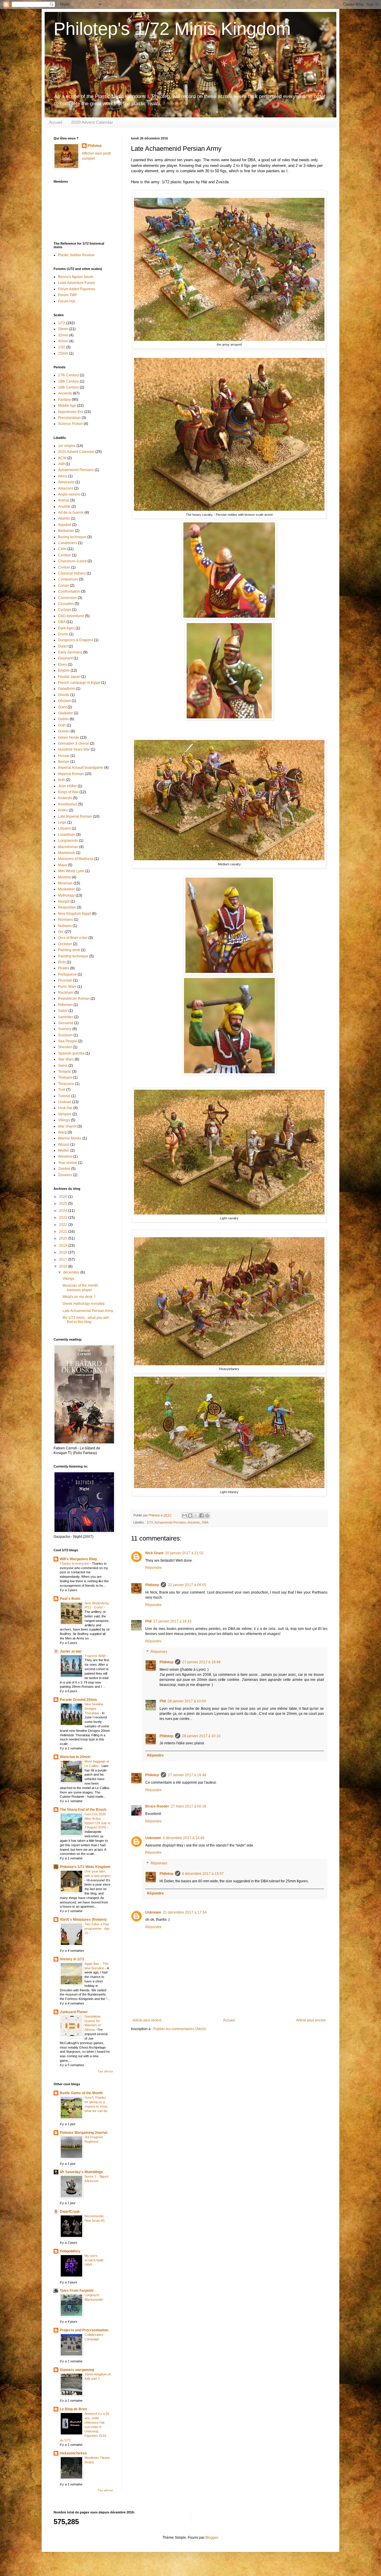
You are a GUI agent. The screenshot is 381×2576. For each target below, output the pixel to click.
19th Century (68, 387)
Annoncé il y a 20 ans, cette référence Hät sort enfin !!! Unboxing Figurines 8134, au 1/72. (85, 2427)
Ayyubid (65, 525)
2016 (64, 1266)
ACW (62, 458)
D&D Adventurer (71, 616)
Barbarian (66, 531)
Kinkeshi (65, 798)
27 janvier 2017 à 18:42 (172, 1621)
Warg (62, 1132)
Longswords (68, 841)
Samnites (66, 1017)
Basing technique (72, 537)
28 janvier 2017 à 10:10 (201, 1736)
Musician (65, 883)
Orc (61, 932)
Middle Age (67, 406)
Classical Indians (72, 573)
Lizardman (67, 835)
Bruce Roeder (157, 1806)
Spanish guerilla (71, 1053)
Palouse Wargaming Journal (84, 2133)
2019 (64, 1246)
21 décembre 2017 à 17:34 (185, 1912)
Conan (64, 586)
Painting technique (73, 956)
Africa (63, 476)
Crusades (66, 604)
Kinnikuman (68, 804)
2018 (64, 1252)
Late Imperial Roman (75, 816)
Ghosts (64, 695)
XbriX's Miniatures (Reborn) (83, 1920)
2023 (64, 1218)
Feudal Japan (69, 677)
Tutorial (64, 1096)
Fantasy (64, 400)
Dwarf (63, 646)
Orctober (65, 944)
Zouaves (65, 1175)
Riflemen (65, 1005)
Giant (62, 707)
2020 (64, 1238)
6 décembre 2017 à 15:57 (203, 1874)
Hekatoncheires (73, 2453)
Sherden (65, 1047)
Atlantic (64, 518)
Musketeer (67, 889)
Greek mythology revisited (83, 1304)
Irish (61, 780)
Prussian (65, 980)
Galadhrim (67, 689)
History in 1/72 (72, 1959)
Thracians (66, 1084)
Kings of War (68, 792)
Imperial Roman (71, 774)
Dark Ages (66, 628)
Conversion (67, 598)
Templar (65, 1072)
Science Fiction (70, 424)
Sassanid (66, 1023)
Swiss (63, 1066)
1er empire (67, 446)
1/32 (62, 347)
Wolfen (64, 1150)
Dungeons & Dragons (76, 640)
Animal (64, 500)
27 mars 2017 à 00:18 (189, 1806)
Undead (65, 1102)
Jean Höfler (67, 786)
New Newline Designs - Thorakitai (94, 1709)
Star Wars (66, 1059)
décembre (72, 1272)
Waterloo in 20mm (75, 1757)
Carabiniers (68, 543)
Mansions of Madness (76, 859)
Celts (62, 549)
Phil (148, 1621)
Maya (63, 865)
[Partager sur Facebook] (202, 1516)
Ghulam (64, 701)
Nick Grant (154, 1553)
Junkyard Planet (74, 2012)
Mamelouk (67, 853)
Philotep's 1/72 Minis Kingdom (172, 29)
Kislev (63, 810)
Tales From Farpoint (77, 2291)
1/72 (150, 1522)
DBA (205, 1522)
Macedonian (68, 847)
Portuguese (67, 974)
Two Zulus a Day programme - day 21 (97, 1928)
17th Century (68, 375)
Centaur (65, 555)
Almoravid (66, 482)
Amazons (66, 488)
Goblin (63, 719)
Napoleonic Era (71, 412)
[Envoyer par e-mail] (185, 1516)
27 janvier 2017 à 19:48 (201, 1662)
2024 (64, 1211)
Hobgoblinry (70, 2251)
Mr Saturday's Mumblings (81, 2172)
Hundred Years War (74, 749)
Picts (62, 962)
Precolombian (69, 418)
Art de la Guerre (71, 513)
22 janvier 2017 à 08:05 (187, 1585)
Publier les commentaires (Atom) (180, 2029)
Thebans (65, 1077)
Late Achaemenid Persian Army (88, 1311)
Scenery (65, 1029)
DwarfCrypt (70, 2212)
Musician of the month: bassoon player (81, 1288)
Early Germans (70, 652)
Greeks (64, 731)
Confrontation (69, 591)
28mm (63, 329)
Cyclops (65, 610)
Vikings (64, 1120)
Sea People (68, 1041)
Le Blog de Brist (73, 2409)
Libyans (64, 828)
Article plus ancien (311, 2020)
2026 (64, 1197)
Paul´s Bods (70, 1599)
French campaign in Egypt (79, 683)
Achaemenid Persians (170, 1522)
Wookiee (65, 1156)
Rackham (66, 993)
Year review (68, 1163)
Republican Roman (74, 999)
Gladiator (65, 713)
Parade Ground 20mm (78, 1700)
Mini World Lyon (71, 871)
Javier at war (71, 1651)
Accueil (56, 122)
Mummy (64, 877)
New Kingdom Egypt (75, 914)
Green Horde (69, 737)
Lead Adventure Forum (76, 283)
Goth (62, 725)
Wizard (64, 1145)
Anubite (64, 507)
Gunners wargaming (77, 2370)
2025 (64, 1204)
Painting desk (69, 950)
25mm (63, 353)
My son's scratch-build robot (94, 2260)
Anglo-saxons (69, 494)
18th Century (68, 381)
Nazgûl (64, 901)
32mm (63, 335)
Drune (63, 634)
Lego (62, 822)
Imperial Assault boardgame (81, 768)
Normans (65, 920)
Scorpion (65, 1035)
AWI (61, 464)
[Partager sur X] (196, 1516)
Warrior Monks (70, 1138)
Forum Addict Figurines (77, 289)
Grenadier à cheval (74, 743)
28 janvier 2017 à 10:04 (187, 1701)
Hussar (64, 756)
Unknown (153, 1838)
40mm (63, 341)
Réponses (159, 1652)
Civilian (64, 567)
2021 (64, 1232)
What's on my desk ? (79, 1297)
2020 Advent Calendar (92, 122)
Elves (63, 664)
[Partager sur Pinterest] (207, 1516)
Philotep (152, 1585)
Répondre (153, 1568)
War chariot (67, 1126)
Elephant (65, 658)
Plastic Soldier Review (76, 255)
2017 (64, 1260)
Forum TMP (67, 295)
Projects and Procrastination (84, 2330)
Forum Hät (67, 301)
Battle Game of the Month (81, 2093)
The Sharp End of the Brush (83, 1810)
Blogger (212, 2538)
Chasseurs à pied (72, 561)
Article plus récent (147, 2020)
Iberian (64, 762)
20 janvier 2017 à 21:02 (184, 1553)
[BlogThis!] (190, 1516)
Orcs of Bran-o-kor (73, 938)
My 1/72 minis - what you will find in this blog (86, 1320)
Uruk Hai (65, 1108)
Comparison (68, 579)
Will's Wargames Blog (78, 1559)
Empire (64, 670)
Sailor (63, 1011)
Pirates (64, 968)
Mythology (66, 895)
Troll (62, 1090)
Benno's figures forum (76, 277)
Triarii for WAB (95, 1656)
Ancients (194, 1522)
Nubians (65, 926)
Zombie (64, 1169)
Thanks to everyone (75, 1563)
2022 (64, 1225)
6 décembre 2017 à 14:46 (184, 1838)
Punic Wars (67, 987)
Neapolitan (67, 907)
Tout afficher (105, 2072)
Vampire (65, 1114)
